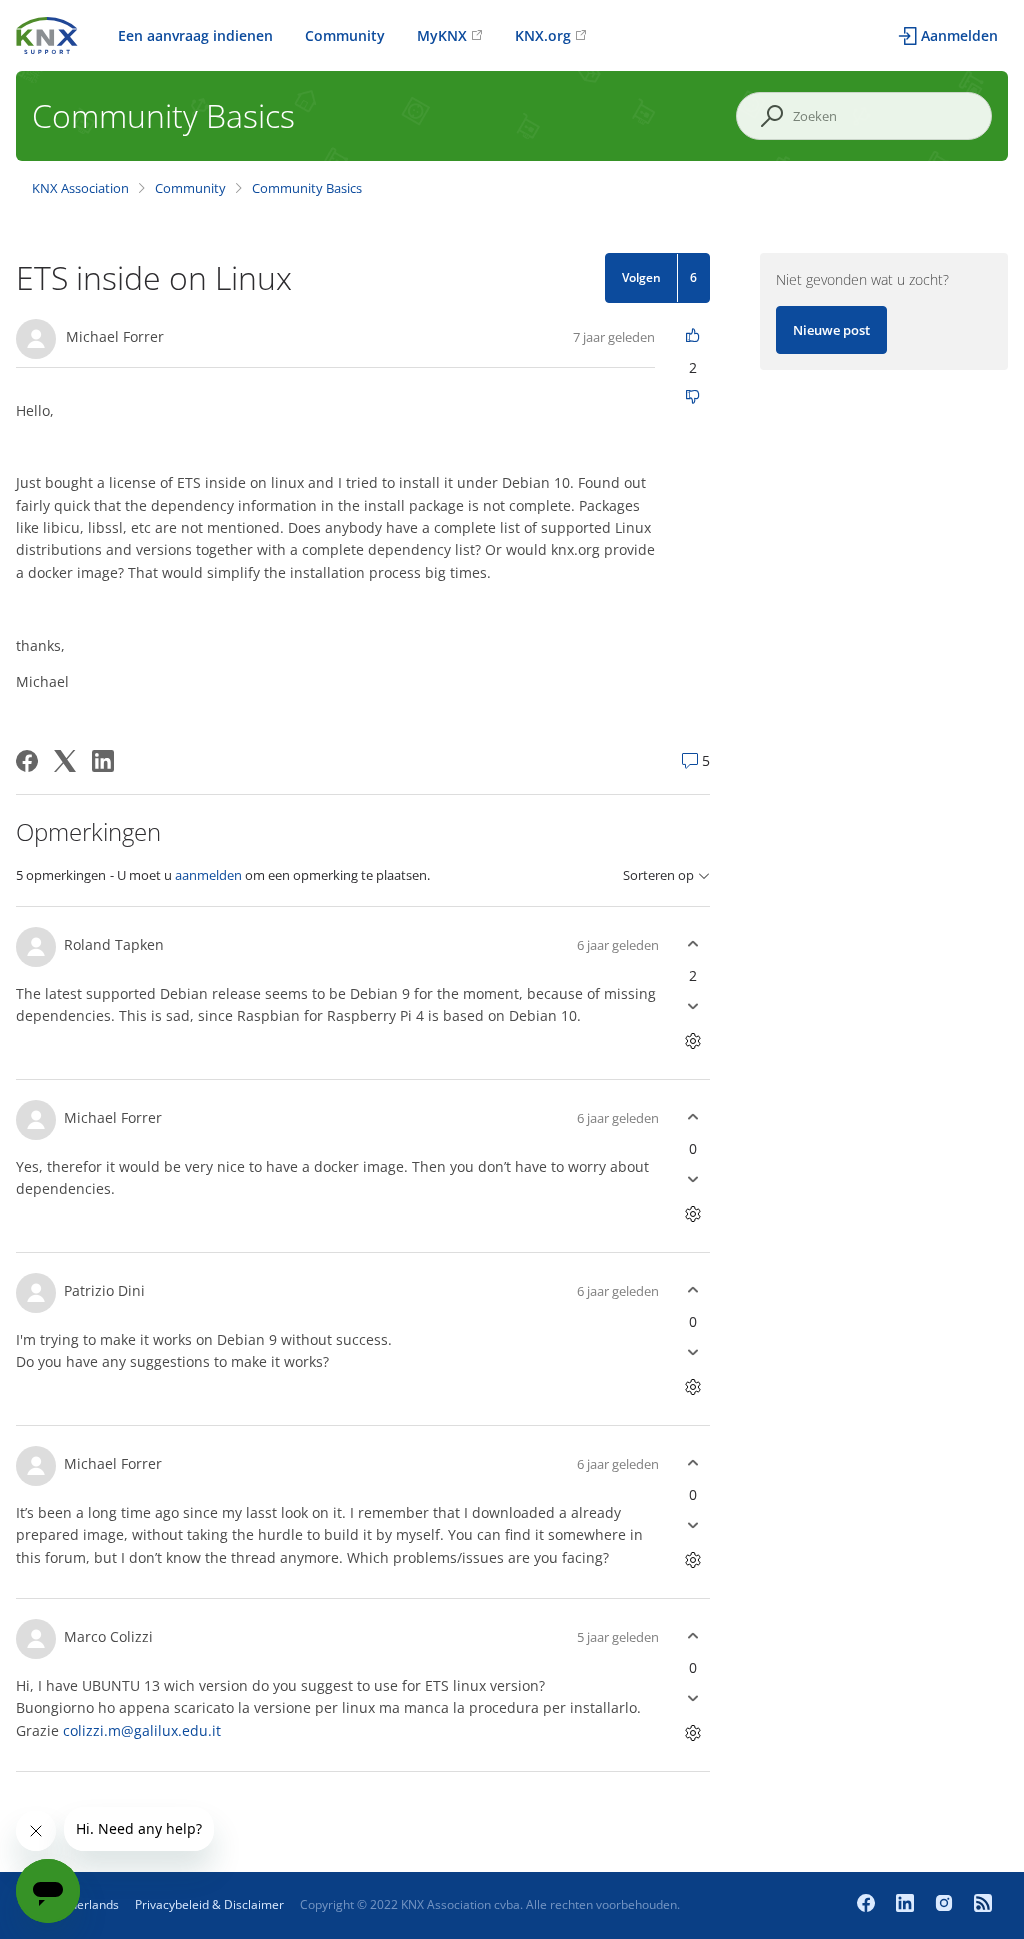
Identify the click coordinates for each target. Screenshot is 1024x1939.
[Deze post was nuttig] (692, 336)
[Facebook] (27, 761)
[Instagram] (946, 1905)
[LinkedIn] (103, 761)
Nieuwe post (831, 330)
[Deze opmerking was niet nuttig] (692, 1006)
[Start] (47, 33)
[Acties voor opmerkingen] (692, 1041)
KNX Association (80, 188)
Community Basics (307, 188)
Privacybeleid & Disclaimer (209, 1904)
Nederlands (86, 1904)
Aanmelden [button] (959, 35)
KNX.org (543, 35)
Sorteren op (658, 875)
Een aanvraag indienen (195, 35)
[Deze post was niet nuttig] (692, 398)
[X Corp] (65, 761)
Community (345, 35)
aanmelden (208, 875)
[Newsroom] (983, 1905)
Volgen (641, 277)
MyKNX (442, 35)
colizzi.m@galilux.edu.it (142, 1730)
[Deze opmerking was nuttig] (692, 944)
